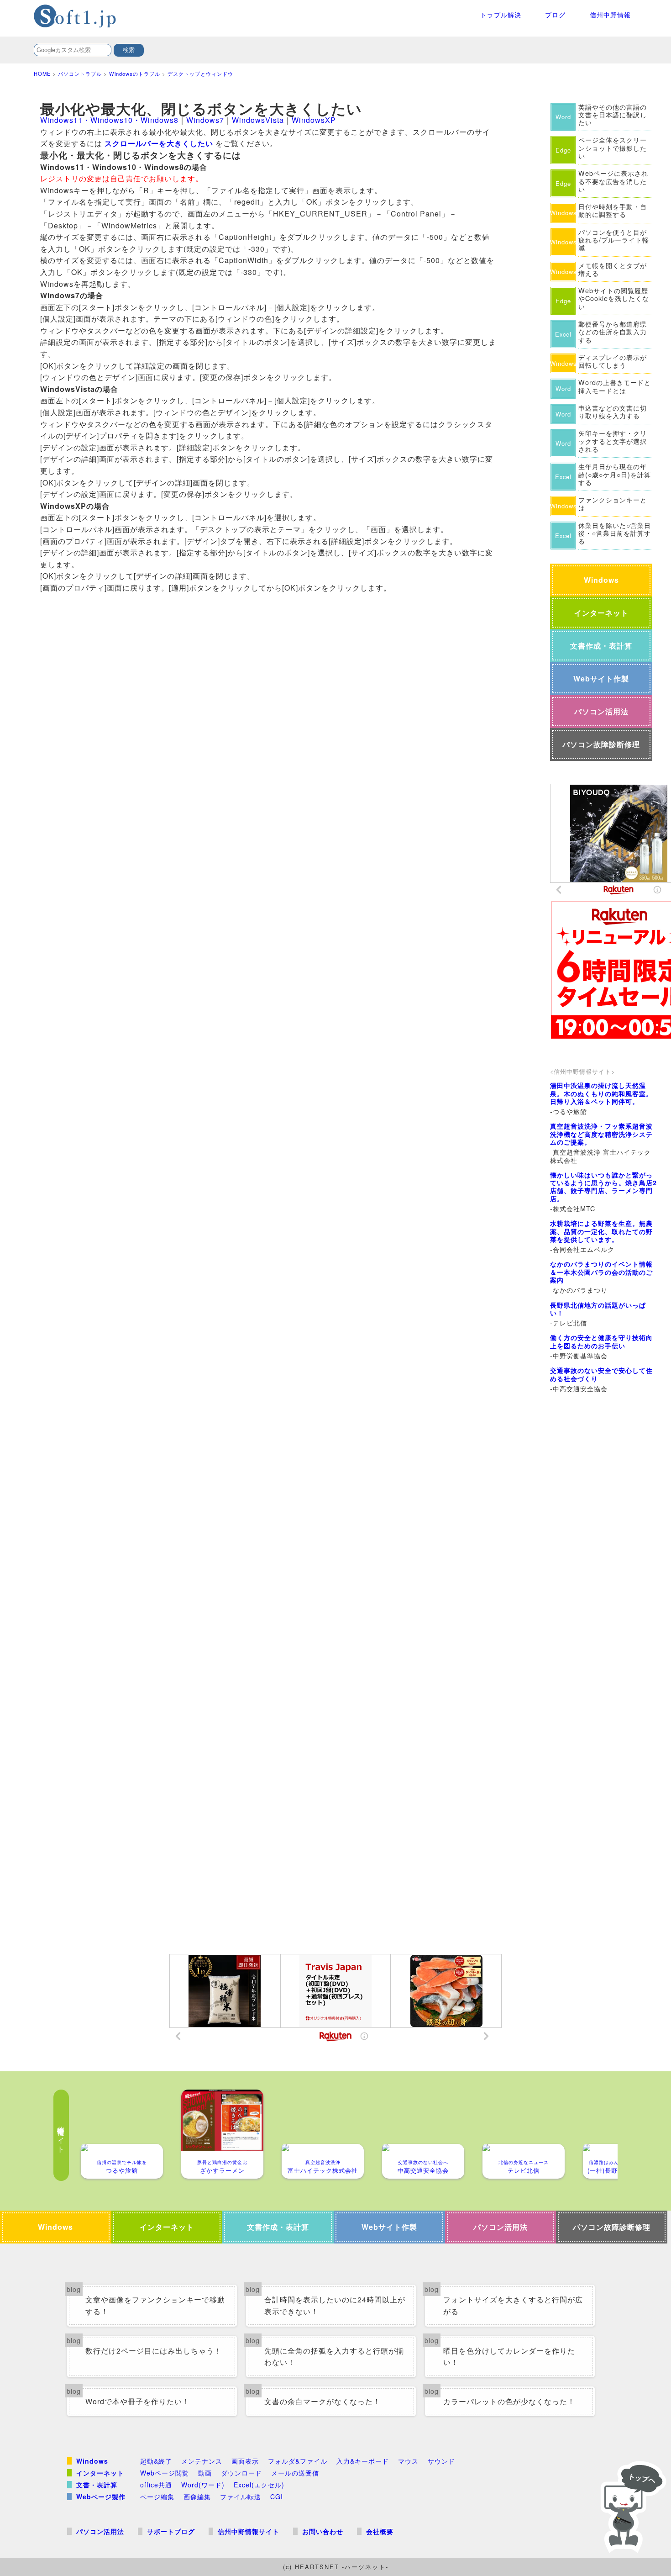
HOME (42, 74)
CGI (277, 2497)
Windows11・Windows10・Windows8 (109, 120)
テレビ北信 (524, 2167)
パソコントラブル (80, 74)
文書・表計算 (97, 2485)
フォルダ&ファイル (298, 2461)
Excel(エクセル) (259, 2485)
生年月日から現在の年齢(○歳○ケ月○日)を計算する (615, 474)
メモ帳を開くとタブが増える (613, 269)
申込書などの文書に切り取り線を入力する (613, 412)
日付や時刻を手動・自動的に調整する (613, 210)
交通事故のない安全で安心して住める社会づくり (601, 1374)
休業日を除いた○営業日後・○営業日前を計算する (615, 533)
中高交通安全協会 (423, 2167)
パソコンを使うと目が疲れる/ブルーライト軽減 (614, 240)
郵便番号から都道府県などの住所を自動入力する (613, 332)
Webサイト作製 (601, 678)
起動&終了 (156, 2461)
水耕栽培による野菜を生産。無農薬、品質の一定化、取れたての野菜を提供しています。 (601, 1231)
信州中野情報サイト (249, 2531)
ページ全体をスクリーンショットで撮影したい (613, 148)
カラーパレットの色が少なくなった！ (509, 2401)
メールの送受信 (295, 2473)
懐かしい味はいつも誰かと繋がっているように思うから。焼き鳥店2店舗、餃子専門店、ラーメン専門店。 (603, 1187)
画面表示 (245, 2461)
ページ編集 (157, 2497)
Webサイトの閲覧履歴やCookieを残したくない (614, 298)
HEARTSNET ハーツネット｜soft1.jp (102, 16)
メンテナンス (202, 2461)
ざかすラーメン (222, 2167)
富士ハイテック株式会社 (323, 2167)
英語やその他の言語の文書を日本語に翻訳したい (613, 115)
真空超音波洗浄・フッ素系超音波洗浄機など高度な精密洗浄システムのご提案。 (601, 1134)
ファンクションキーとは (613, 504)
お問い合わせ (323, 2531)
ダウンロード (241, 2473)
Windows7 (205, 120)
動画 (205, 2473)
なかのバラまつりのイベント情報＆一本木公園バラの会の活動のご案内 (601, 1272)
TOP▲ (630, 2502)
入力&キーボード (363, 2461)
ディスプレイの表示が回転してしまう (613, 361)
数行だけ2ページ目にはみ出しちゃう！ (154, 2351)
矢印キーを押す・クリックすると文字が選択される (613, 441)
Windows (601, 580)
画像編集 (197, 2497)
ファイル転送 (241, 2497)
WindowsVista (258, 120)
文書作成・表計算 (601, 646)
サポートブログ (171, 2531)
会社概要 (380, 2531)
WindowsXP (314, 120)
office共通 (156, 2485)
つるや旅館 (122, 2167)
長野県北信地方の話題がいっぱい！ (598, 1309)
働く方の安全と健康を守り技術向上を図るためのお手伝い (601, 1341)
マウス (408, 2461)
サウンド (441, 2461)
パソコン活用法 (601, 711)
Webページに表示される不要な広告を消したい (613, 181)
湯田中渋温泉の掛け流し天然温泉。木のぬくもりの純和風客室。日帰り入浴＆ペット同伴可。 (601, 1093)
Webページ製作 (101, 2497)
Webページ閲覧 (165, 2473)
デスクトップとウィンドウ (200, 74)
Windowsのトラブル (135, 74)
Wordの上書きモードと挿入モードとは (615, 386)
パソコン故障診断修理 (601, 744)
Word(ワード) (203, 2485)
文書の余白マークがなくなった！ (322, 2401)
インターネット (601, 613)
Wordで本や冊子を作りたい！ (138, 2401)
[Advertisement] (604, 1552)
